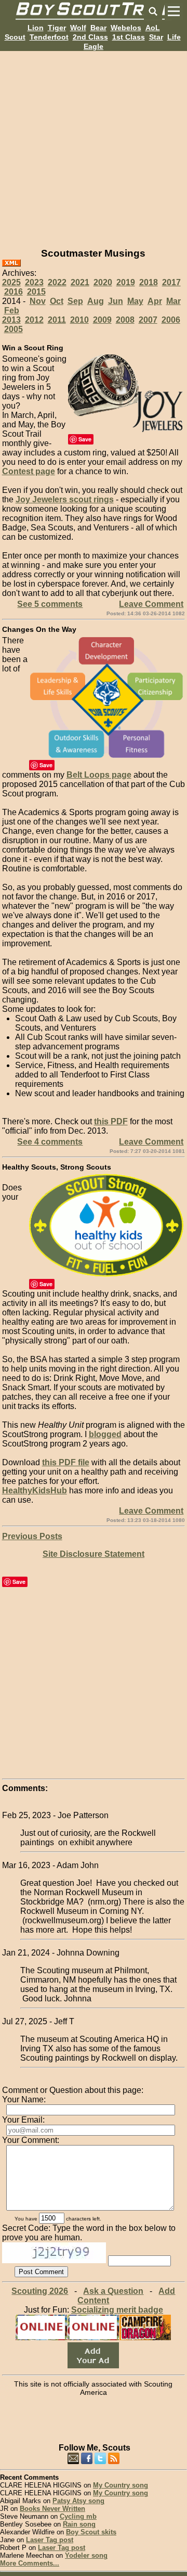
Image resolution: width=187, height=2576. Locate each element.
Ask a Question (113, 2291)
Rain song (79, 2524)
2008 (125, 320)
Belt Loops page (99, 775)
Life (174, 37)
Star (156, 37)
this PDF (111, 1121)
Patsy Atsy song (78, 2501)
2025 (11, 282)
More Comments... (30, 2563)
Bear (98, 28)
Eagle (94, 46)
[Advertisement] (94, 145)
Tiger (57, 28)
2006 (171, 320)
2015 (36, 292)
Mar (173, 301)
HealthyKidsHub (35, 1490)
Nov (38, 301)
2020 (103, 282)
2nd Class (90, 37)
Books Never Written (52, 2509)
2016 (14, 292)
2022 (57, 282)
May (135, 301)
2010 (79, 320)
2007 (148, 320)
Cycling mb (78, 2516)
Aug (96, 301)
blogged (105, 1434)
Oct (57, 301)
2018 (149, 282)
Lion (36, 28)
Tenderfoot (49, 37)
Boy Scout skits (91, 2532)
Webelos (126, 28)
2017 (171, 282)
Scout (15, 37)
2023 (34, 282)
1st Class (129, 37)
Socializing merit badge (117, 2310)
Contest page (29, 471)
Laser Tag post (50, 2540)
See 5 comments (50, 604)
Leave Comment (151, 604)
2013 (11, 320)
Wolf (78, 28)
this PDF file (66, 1462)
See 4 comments (50, 1142)
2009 (102, 320)
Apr (155, 301)
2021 (80, 282)
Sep (75, 301)
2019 (126, 282)
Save (85, 439)
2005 (14, 329)
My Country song (121, 2485)
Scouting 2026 (40, 2291)
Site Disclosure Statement (94, 1554)
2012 (34, 320)
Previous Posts (32, 1536)
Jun (116, 301)
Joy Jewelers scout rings (65, 499)
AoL (153, 28)
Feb (12, 310)
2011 (57, 320)
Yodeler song (86, 2555)
